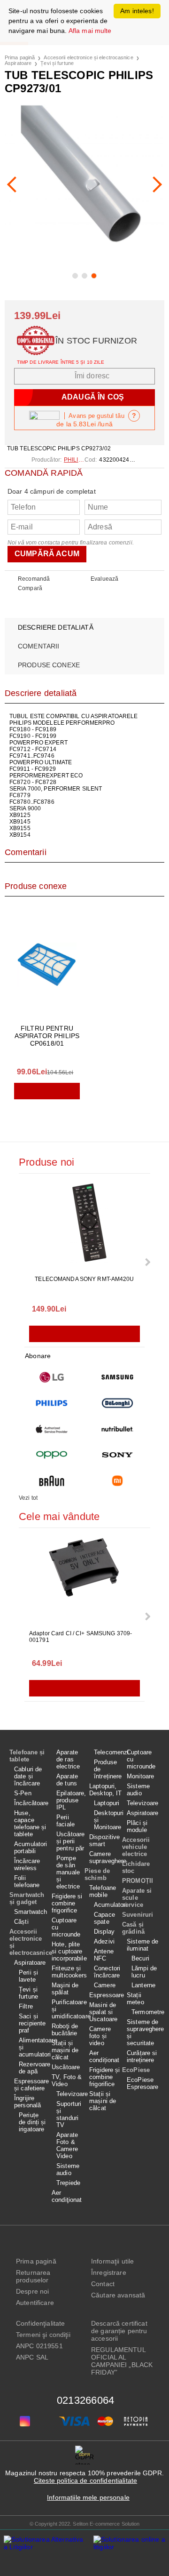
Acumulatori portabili (31, 1848)
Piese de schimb (97, 1874)
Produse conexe (49, 665)
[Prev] (15, 184)
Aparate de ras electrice (68, 1759)
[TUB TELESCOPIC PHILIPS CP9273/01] (84, 184)
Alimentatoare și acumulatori (33, 2047)
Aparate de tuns (67, 1780)
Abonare (38, 1356)
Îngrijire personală (27, 2102)
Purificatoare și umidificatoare (68, 2009)
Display (104, 1932)
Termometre (146, 2012)
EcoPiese (136, 2070)
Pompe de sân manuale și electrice (68, 1872)
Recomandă (34, 579)
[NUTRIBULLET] (117, 1429)
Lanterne (143, 1985)
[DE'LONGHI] (117, 1403)
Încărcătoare (31, 1803)
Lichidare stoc (136, 1867)
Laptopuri (107, 1803)
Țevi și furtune (57, 63)
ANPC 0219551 (39, 2346)
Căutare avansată (118, 2295)
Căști (21, 1922)
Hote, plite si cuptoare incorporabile (68, 1951)
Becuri (140, 1958)
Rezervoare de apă (33, 2068)
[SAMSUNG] (117, 1377)
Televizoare (70, 2094)
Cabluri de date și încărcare (28, 1776)
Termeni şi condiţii (43, 2335)
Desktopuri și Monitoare (108, 1820)
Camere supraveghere (106, 1857)
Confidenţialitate (40, 2323)
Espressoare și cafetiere (31, 2085)
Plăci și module (137, 1826)
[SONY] (117, 1455)
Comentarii (38, 646)
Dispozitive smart (104, 1840)
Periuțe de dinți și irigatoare (32, 2122)
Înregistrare (109, 2272)
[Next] (154, 184)
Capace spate (104, 1918)
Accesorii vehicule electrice (136, 1847)
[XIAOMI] (117, 1481)
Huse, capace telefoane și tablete (30, 1824)
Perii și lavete (28, 1976)
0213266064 (85, 2400)
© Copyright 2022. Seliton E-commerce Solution (85, 2524)
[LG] (52, 1377)
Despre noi (32, 2291)
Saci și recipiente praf (32, 2023)
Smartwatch (31, 1912)
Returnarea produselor (33, 2276)
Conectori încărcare (107, 1972)
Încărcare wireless (27, 1864)
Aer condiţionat (67, 2196)
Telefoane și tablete (27, 1756)
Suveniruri (138, 1915)
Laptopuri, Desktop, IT (105, 1790)
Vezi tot (28, 1498)
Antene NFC (104, 1955)
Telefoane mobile (103, 1891)
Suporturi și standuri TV (69, 2114)
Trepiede (68, 2183)
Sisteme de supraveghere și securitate (143, 2032)
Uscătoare (66, 2067)
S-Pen (23, 1793)
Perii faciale (65, 1821)
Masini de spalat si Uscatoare (103, 2012)
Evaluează (104, 579)
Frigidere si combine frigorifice (67, 1903)
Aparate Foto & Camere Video (67, 2145)
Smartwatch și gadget (27, 1898)
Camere (105, 1985)
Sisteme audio (68, 2169)
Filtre (26, 2006)
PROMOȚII (138, 1881)
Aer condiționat (104, 2056)
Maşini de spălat (65, 1989)
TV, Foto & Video (67, 2080)
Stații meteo (135, 1999)
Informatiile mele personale (88, 2497)
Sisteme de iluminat (142, 1945)
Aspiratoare (18, 63)
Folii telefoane (27, 1881)
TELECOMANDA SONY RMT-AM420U (84, 1279)
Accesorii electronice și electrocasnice (88, 57)
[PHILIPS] (52, 1403)
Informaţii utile (112, 2261)
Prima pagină (20, 57)
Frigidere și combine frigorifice (105, 2077)
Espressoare (106, 1995)
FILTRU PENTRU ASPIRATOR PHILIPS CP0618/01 (47, 1036)
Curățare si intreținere (142, 2056)
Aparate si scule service (137, 1898)
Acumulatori (108, 1905)
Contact (103, 2284)
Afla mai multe (90, 31)
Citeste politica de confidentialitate (85, 2480)
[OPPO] (52, 1455)
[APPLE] (52, 1429)
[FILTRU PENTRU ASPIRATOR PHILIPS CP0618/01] (47, 965)
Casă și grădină (133, 1928)
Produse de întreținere (108, 1769)
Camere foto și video (100, 2036)
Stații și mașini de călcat (65, 2050)
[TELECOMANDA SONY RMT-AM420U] (84, 1225)
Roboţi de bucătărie (65, 2030)
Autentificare (35, 2303)
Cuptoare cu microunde (66, 1927)
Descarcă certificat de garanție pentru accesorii (119, 2331)
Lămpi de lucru (144, 1972)
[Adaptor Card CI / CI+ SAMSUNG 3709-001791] (84, 1580)
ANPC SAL (32, 2357)
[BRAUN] (52, 1481)
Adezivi (104, 1941)
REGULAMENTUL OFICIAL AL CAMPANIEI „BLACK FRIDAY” (122, 2361)
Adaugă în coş (47, 1091)
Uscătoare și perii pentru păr (70, 1841)
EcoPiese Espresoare (142, 2083)
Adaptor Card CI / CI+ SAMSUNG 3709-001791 (81, 1637)
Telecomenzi (108, 1752)
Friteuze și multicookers (68, 1972)
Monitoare (140, 1776)
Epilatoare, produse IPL (70, 1800)
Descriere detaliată (56, 627)
